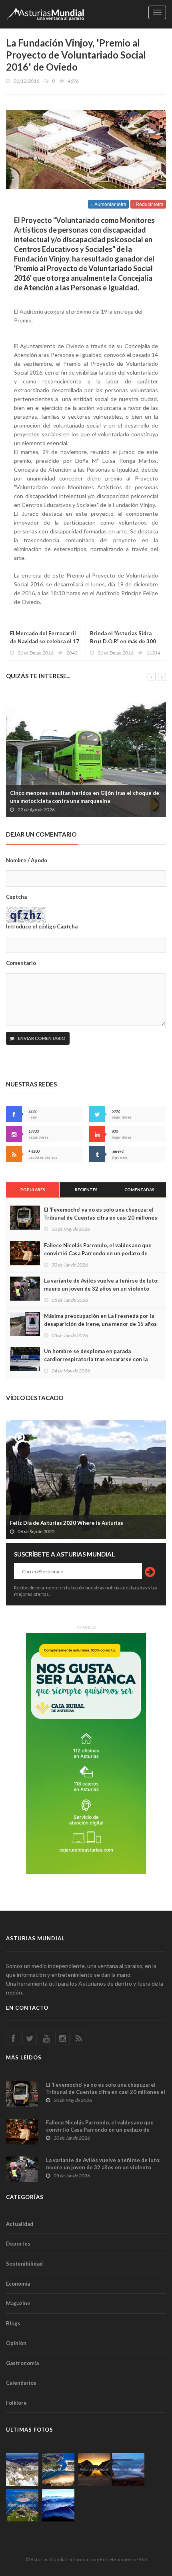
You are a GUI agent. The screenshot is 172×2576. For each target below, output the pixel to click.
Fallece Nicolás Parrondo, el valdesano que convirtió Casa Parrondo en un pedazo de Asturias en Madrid (98, 1253)
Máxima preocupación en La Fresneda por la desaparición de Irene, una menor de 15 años (100, 1320)
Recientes (86, 1190)
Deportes (18, 2244)
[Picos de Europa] (58, 2505)
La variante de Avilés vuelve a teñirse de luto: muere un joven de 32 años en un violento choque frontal (101, 1289)
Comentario (21, 963)
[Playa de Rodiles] (58, 2470)
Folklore (16, 2403)
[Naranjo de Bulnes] (22, 2470)
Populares (33, 1190)
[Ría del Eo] (22, 2505)
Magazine (18, 2303)
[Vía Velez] (128, 2470)
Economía (18, 2284)
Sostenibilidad (24, 2264)
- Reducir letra (148, 204)
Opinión (16, 2343)
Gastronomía (22, 2363)
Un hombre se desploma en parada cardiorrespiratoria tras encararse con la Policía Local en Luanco (96, 1359)
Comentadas (139, 1190)
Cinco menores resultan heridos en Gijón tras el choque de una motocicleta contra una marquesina (85, 797)
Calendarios (21, 2383)
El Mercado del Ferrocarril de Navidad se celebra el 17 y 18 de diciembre (45, 641)
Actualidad (20, 2224)
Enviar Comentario (41, 1038)
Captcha (16, 897)
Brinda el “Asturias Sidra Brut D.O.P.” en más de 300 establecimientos (123, 641)
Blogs (13, 2323)
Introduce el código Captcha (42, 926)
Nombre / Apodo (27, 860)
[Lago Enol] (94, 2470)
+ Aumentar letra (108, 204)
